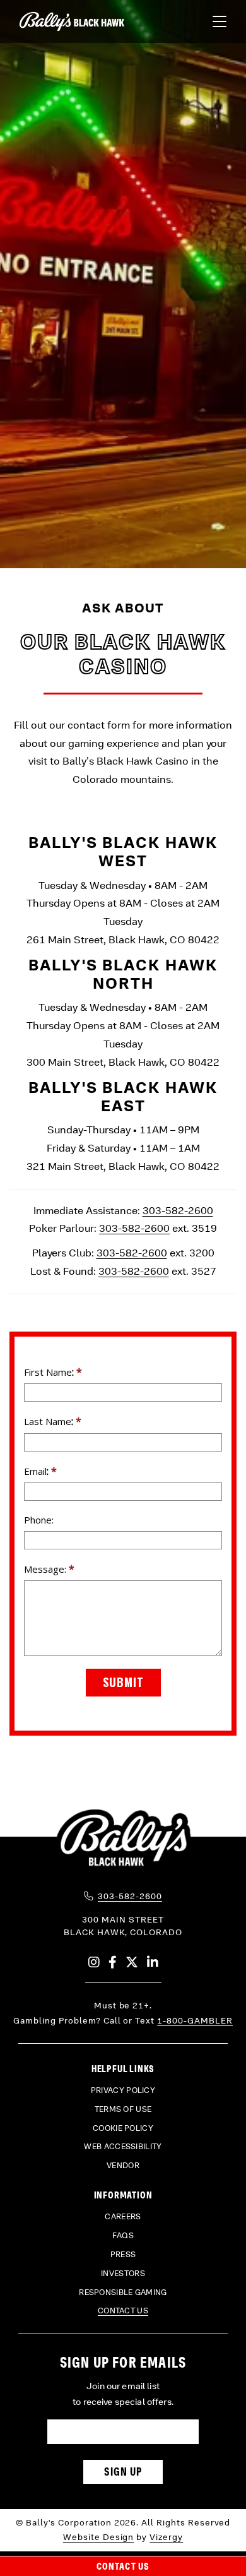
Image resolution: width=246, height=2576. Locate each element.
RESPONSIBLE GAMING (123, 2293)
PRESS (123, 2255)
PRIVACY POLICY (123, 2090)
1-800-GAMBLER (195, 2021)
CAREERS (123, 2217)
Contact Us (123, 2566)
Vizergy (166, 2537)
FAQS (123, 2236)
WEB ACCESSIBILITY (123, 2147)
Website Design (99, 2537)
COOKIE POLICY (123, 2128)
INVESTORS (123, 2274)
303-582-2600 (178, 1211)
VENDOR (123, 2166)
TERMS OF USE (123, 2109)
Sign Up (123, 2472)
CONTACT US (123, 2311)
